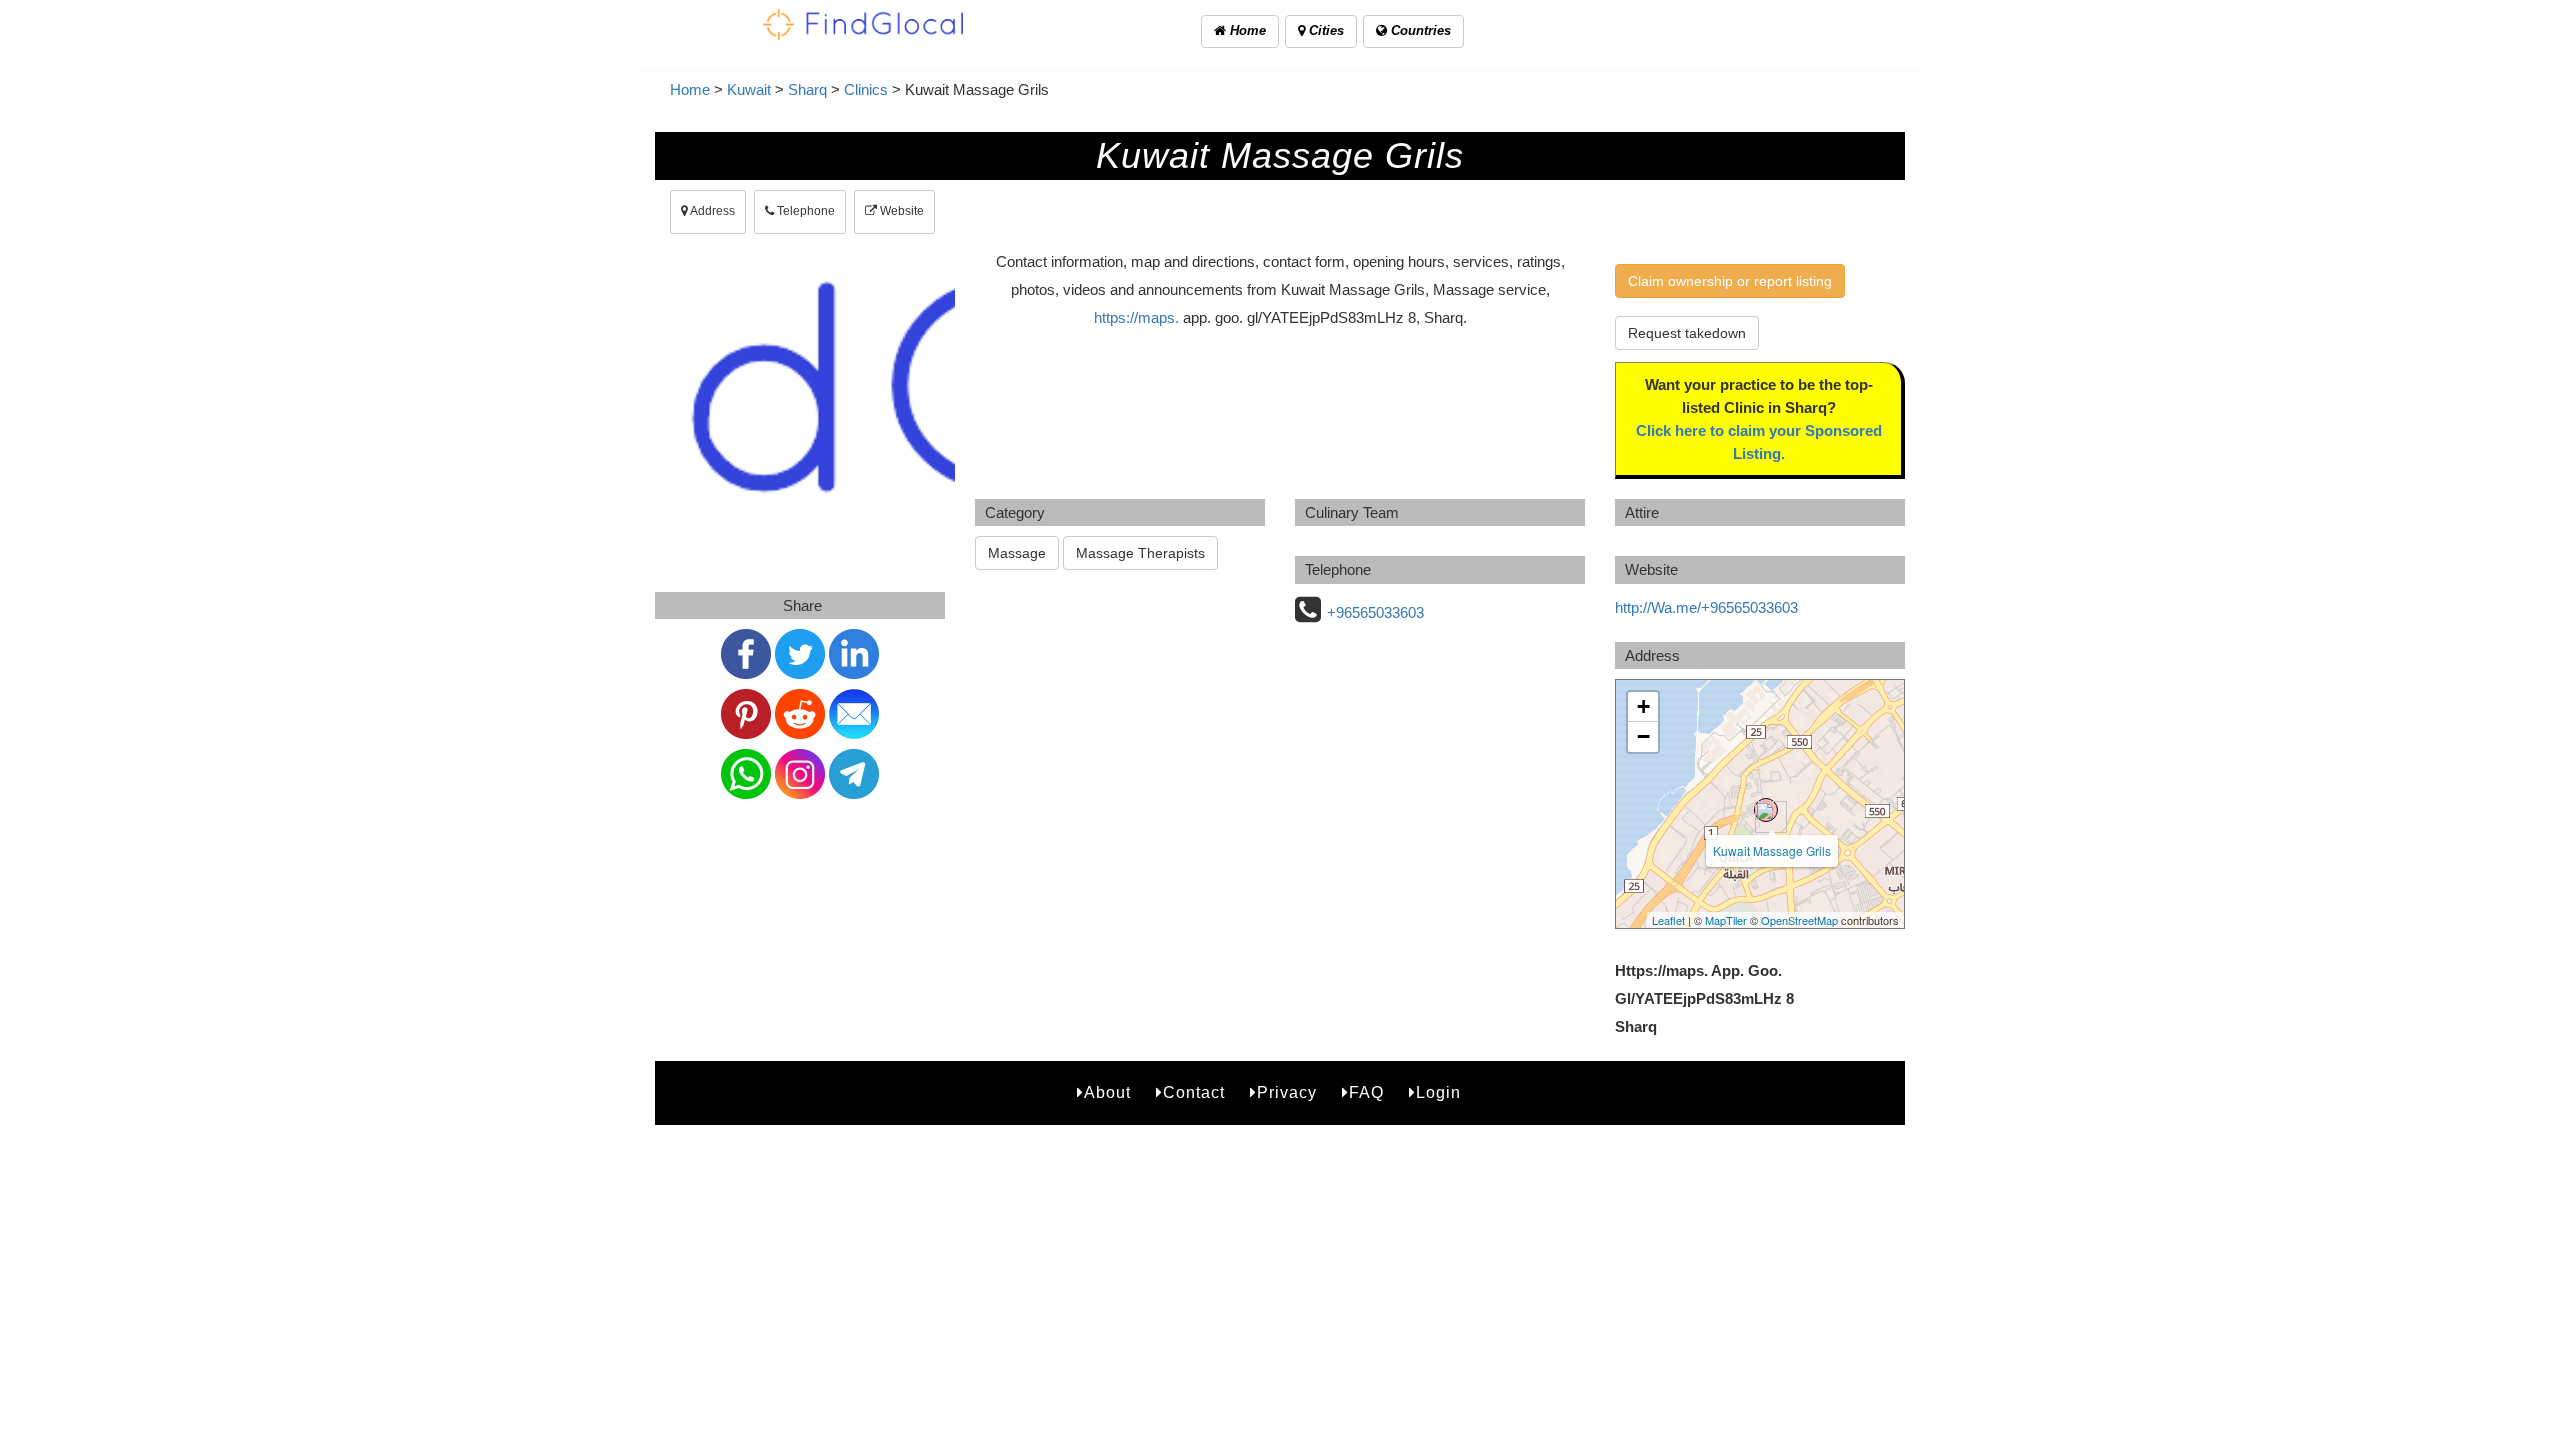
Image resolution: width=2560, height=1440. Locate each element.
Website (900, 211)
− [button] (1643, 736)
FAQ (1366, 1092)
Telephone (804, 211)
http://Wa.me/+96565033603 (1706, 607)
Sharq (807, 89)
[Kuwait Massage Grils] (1766, 810)
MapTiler (1726, 920)
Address (711, 211)
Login (1438, 1092)
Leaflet (1668, 920)
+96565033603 (1375, 612)
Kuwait (749, 89)
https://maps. (1136, 317)
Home (1246, 30)
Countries (1419, 30)
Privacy (1287, 1092)
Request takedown (1687, 333)
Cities (1324, 30)
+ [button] (1643, 706)
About (1107, 1092)
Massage (1017, 553)
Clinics (866, 89)
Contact (1194, 1092)
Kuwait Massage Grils (1772, 850)
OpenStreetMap (1799, 920)
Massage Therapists (1140, 553)
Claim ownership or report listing (1730, 281)
